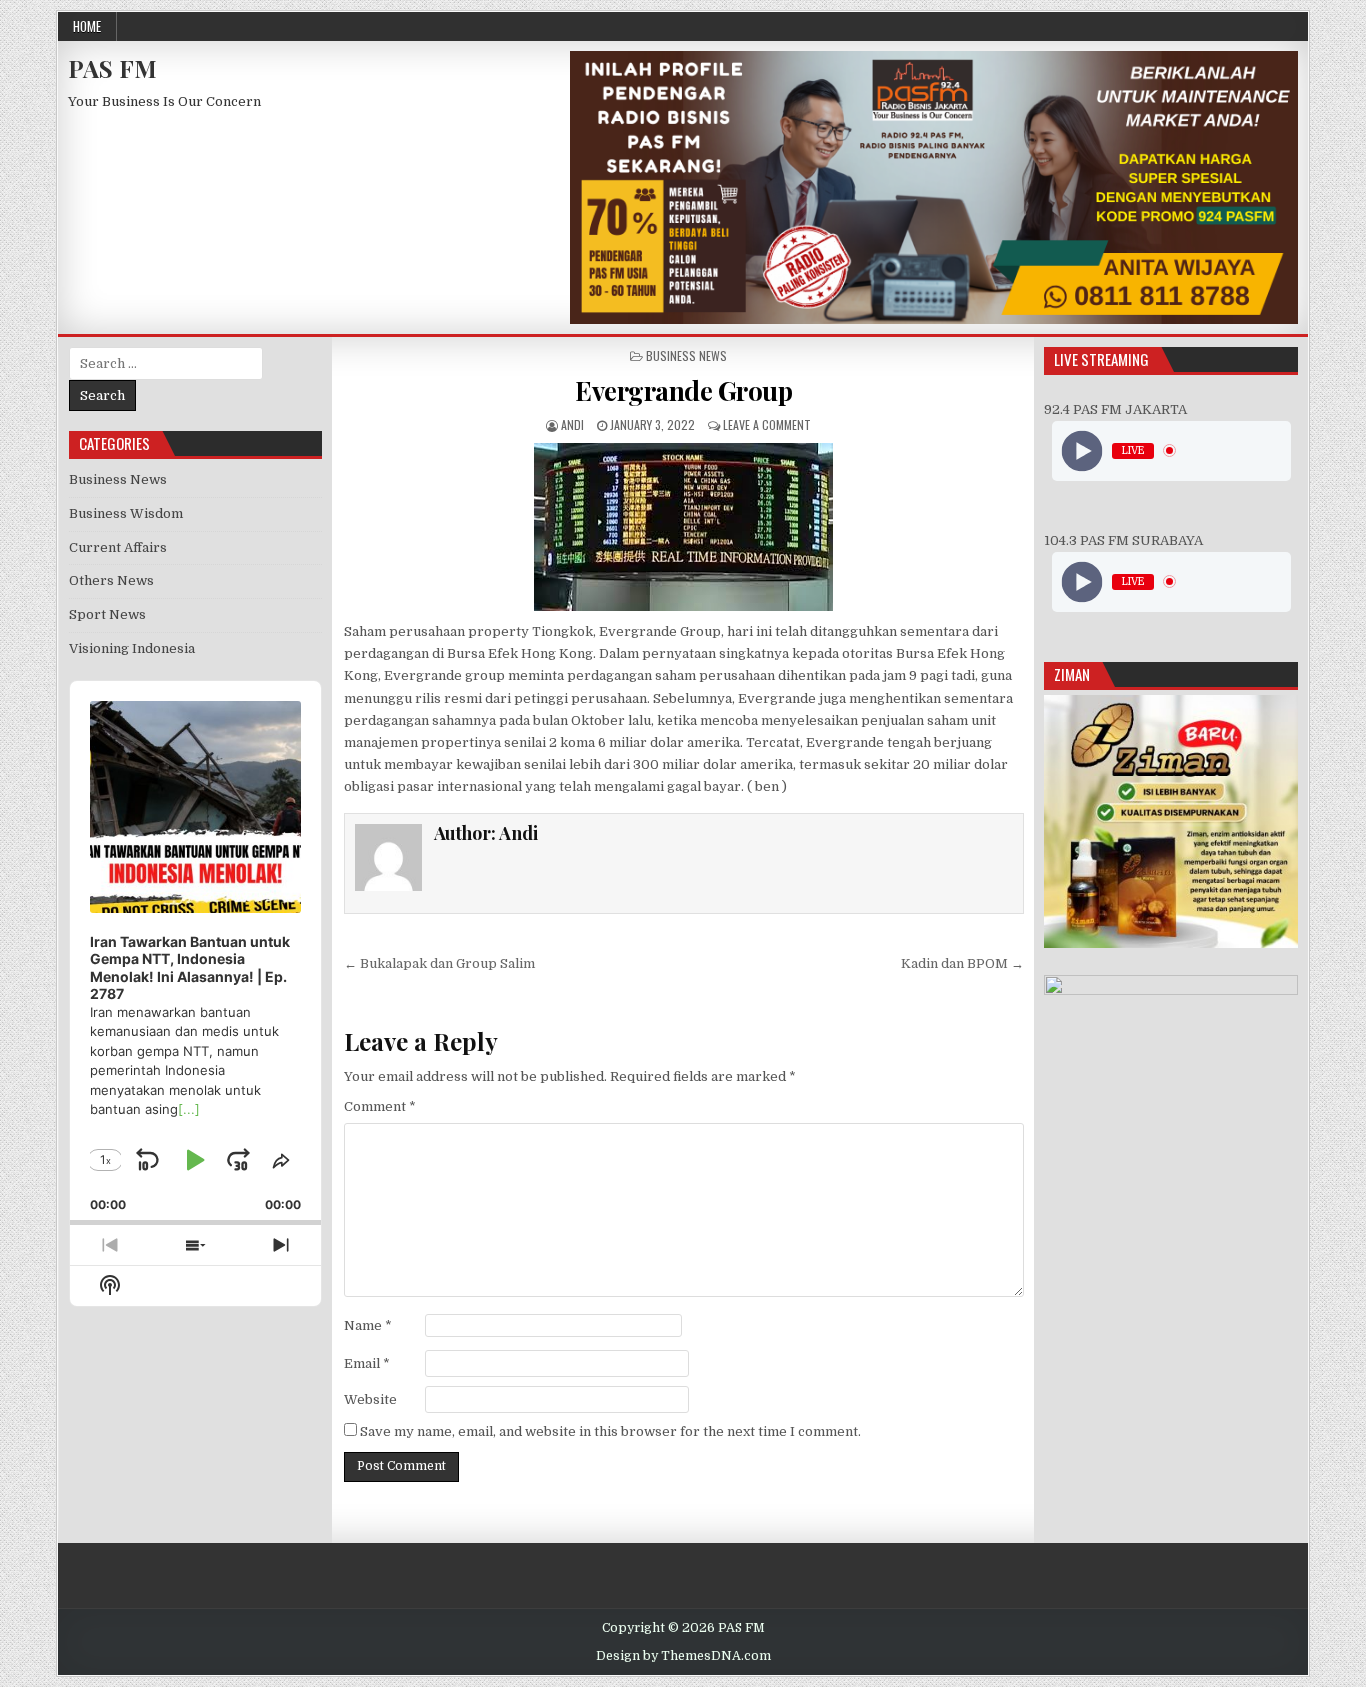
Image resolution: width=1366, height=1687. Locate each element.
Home (87, 26)
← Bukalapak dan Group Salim (439, 963)
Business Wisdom (126, 513)
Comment (380, 1106)
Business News (686, 355)
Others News (111, 580)
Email (367, 1363)
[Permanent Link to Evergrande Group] (684, 527)
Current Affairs (118, 547)
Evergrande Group (683, 390)
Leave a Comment (767, 424)
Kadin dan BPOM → (962, 963)
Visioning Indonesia (132, 648)
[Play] (1081, 450)
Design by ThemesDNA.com (683, 1656)
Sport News (107, 614)
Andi (572, 424)
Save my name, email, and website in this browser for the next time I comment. (610, 1431)
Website (370, 1399)
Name (368, 1325)
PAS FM (112, 68)
